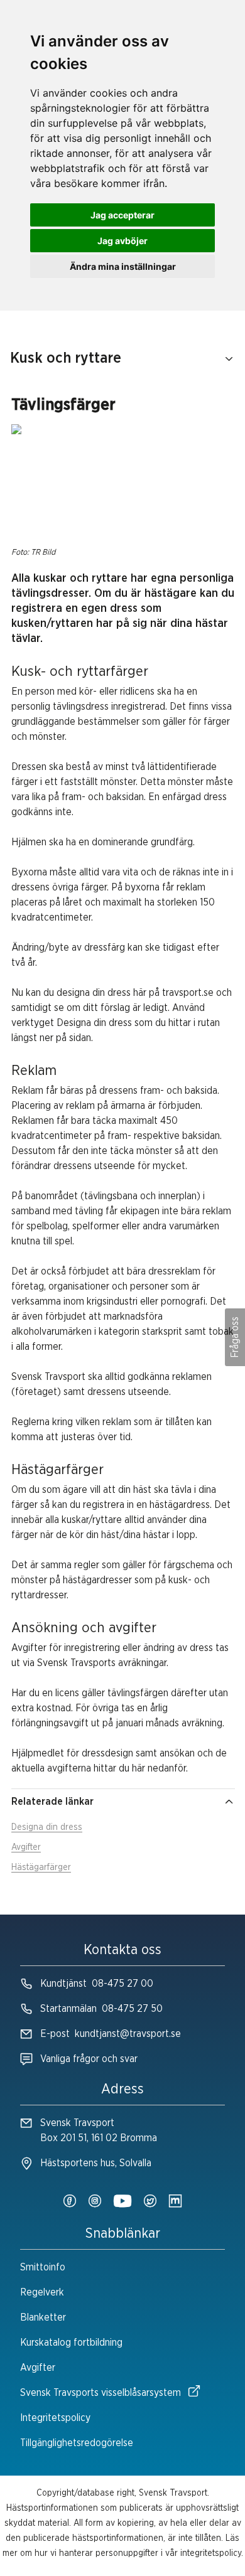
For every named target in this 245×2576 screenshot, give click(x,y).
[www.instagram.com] (95, 2202)
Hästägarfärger (41, 1868)
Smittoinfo (43, 2267)
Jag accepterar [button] (122, 215)
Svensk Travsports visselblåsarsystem (101, 2393)
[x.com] (150, 2202)
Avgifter (26, 1847)
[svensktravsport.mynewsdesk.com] (175, 2202)
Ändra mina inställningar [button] (123, 266)
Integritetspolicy (55, 2418)
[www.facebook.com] (70, 2202)
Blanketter (43, 2317)
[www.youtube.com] (122, 2202)
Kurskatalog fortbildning (71, 2343)
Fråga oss (235, 1337)
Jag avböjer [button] (122, 241)
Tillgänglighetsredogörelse (77, 2443)
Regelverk (42, 2292)
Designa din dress (47, 1827)
